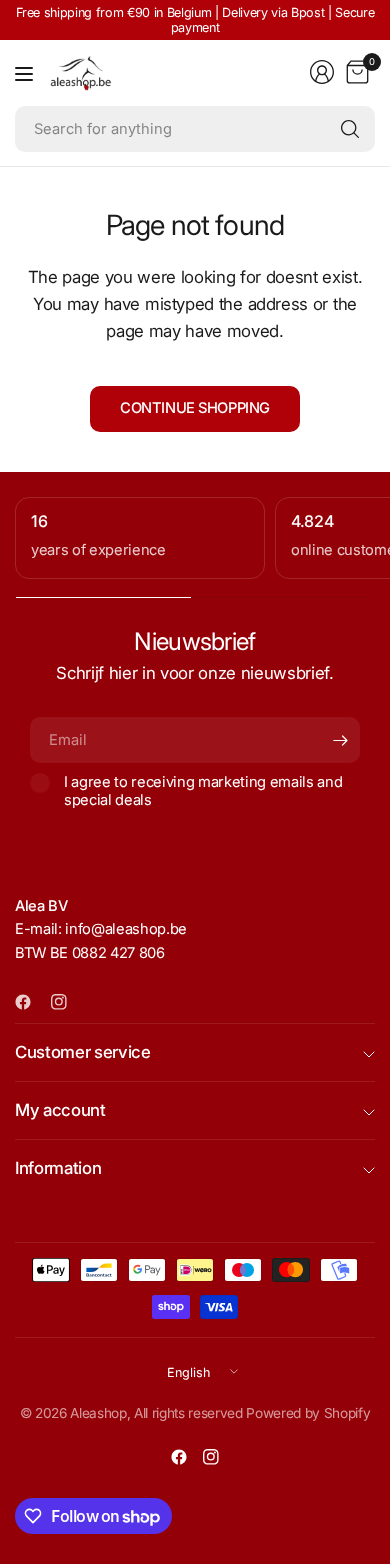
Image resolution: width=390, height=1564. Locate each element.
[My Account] (322, 72)
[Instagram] (67, 1002)
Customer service (83, 1052)
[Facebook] (31, 1002)
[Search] (350, 129)
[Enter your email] (340, 740)
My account (60, 1110)
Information (58, 1168)
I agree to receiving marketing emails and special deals (203, 791)
